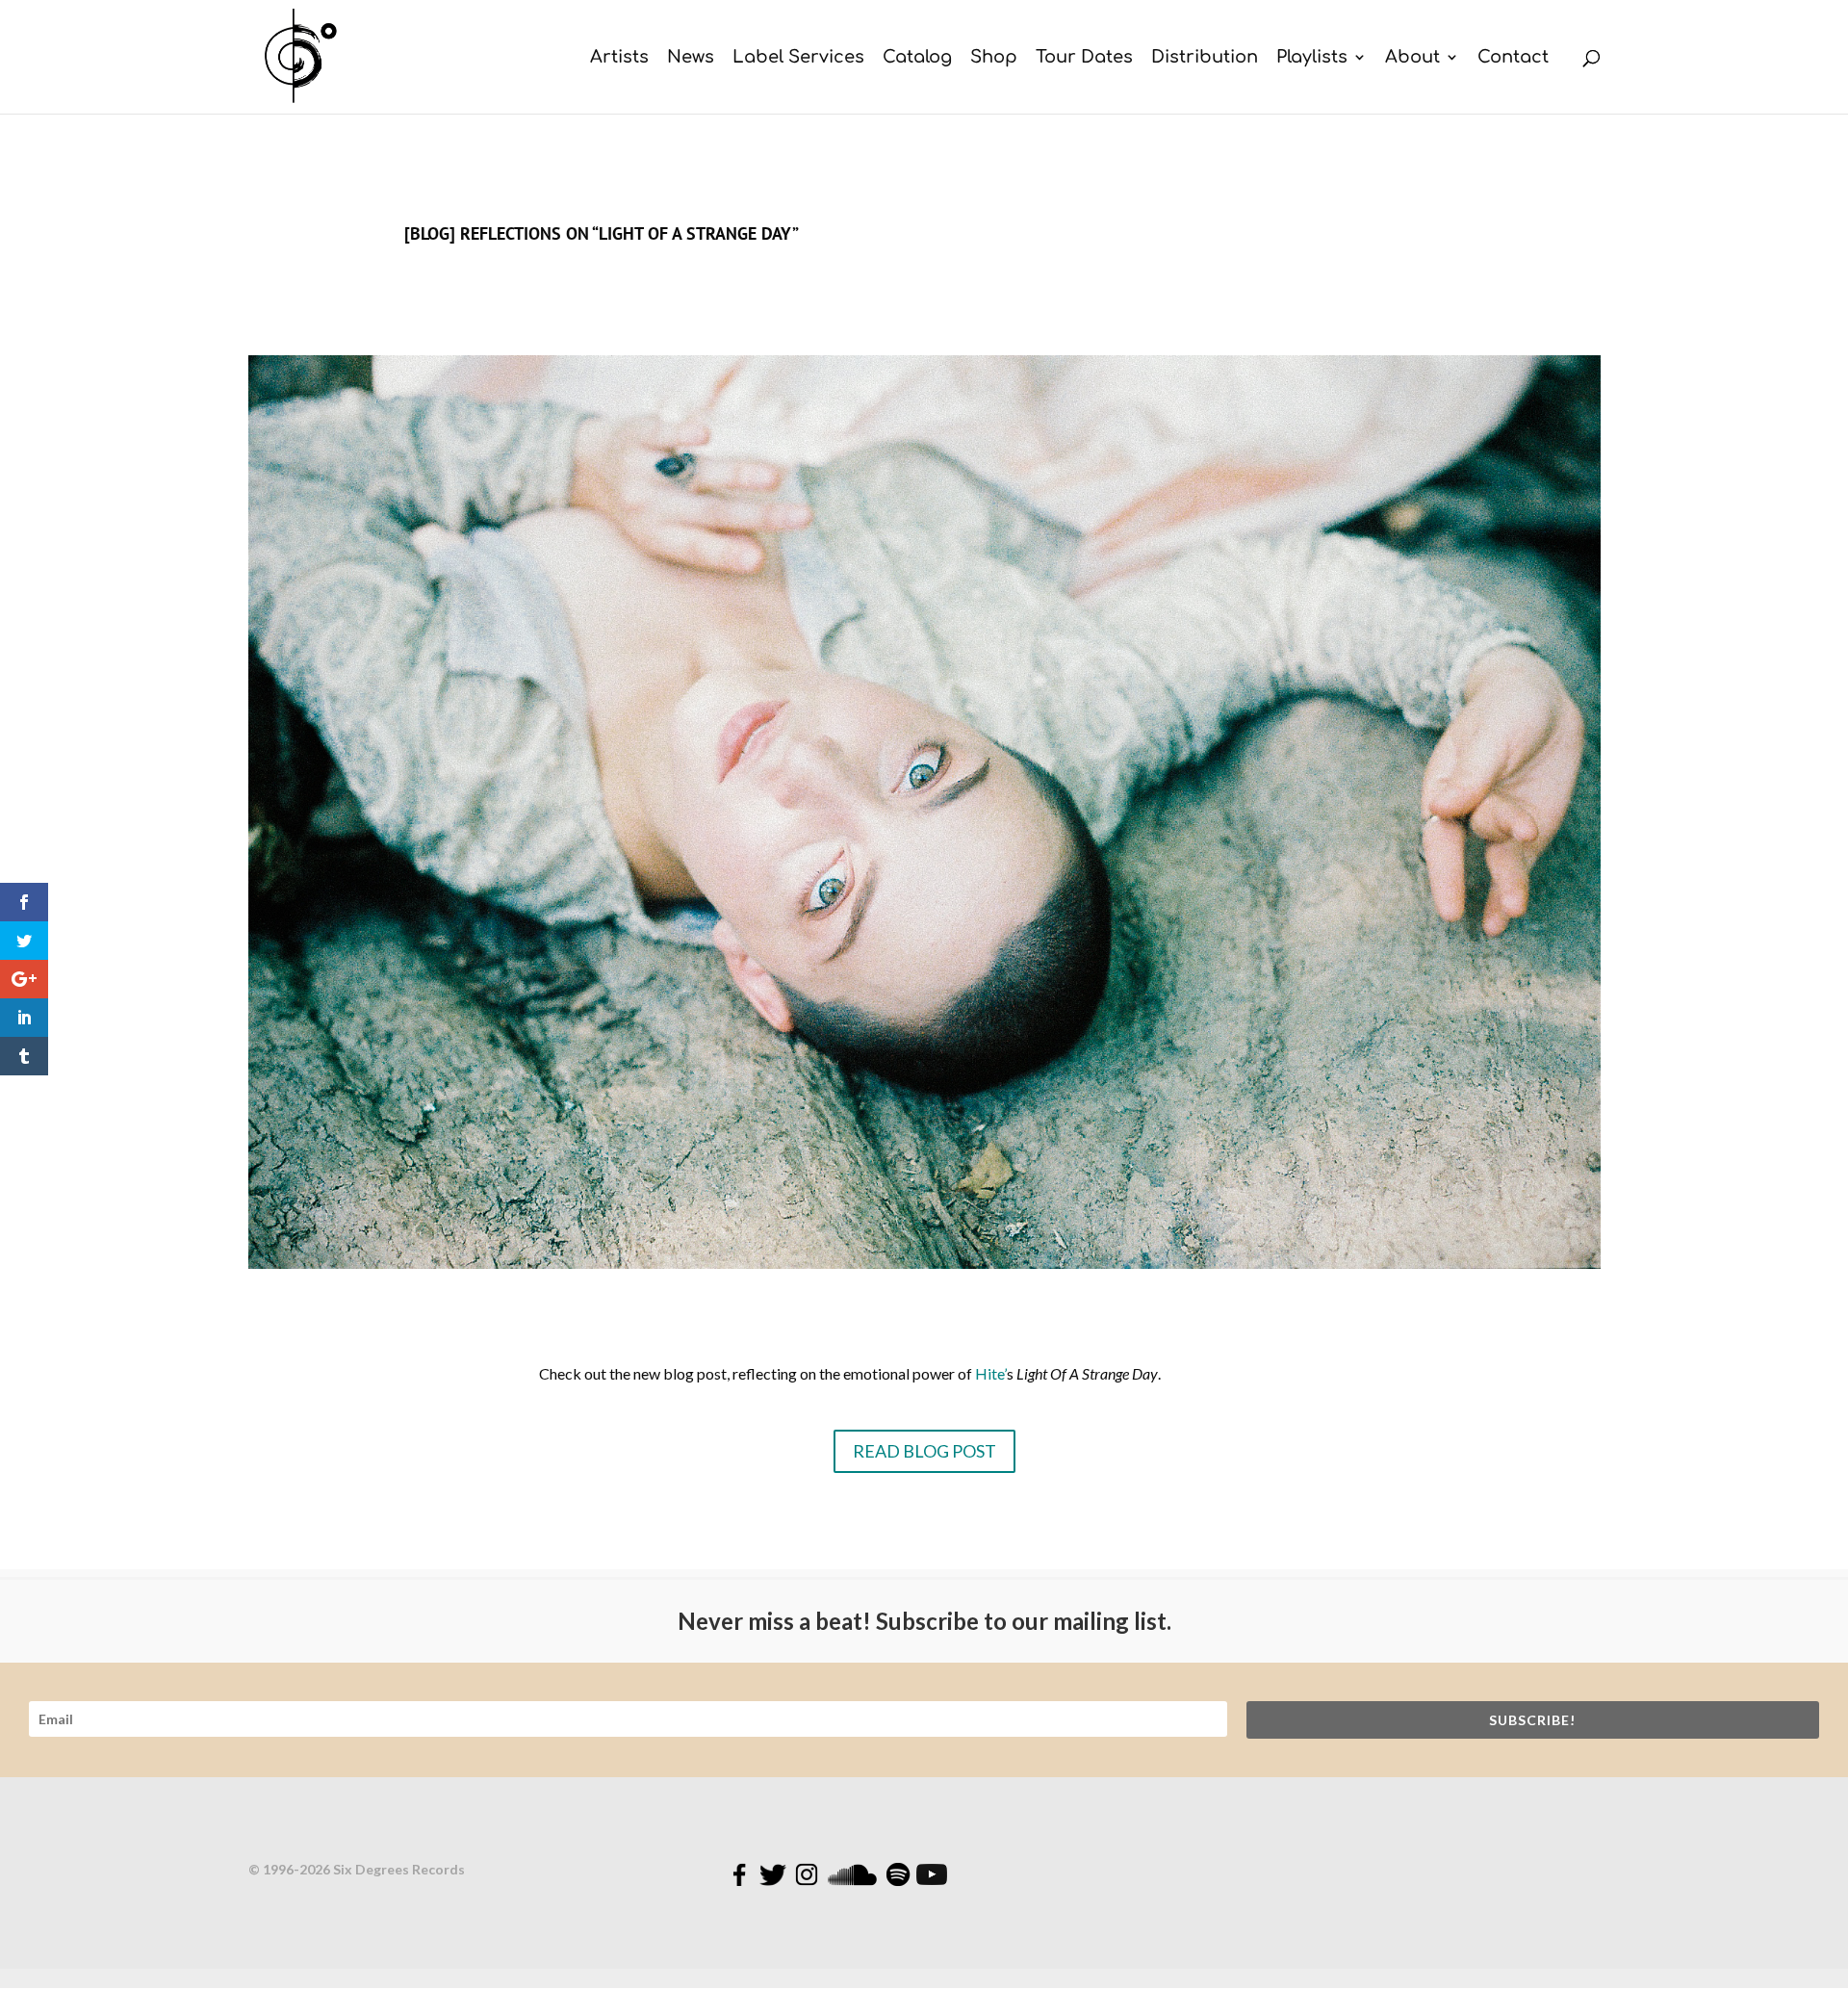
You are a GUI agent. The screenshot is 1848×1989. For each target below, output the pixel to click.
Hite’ (991, 1373)
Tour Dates (1084, 58)
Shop (994, 58)
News (691, 58)
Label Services (798, 58)
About (1412, 58)
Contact (1513, 58)
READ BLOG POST (924, 1451)
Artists (619, 58)
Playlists (1312, 58)
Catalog (917, 58)
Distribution (1205, 58)
